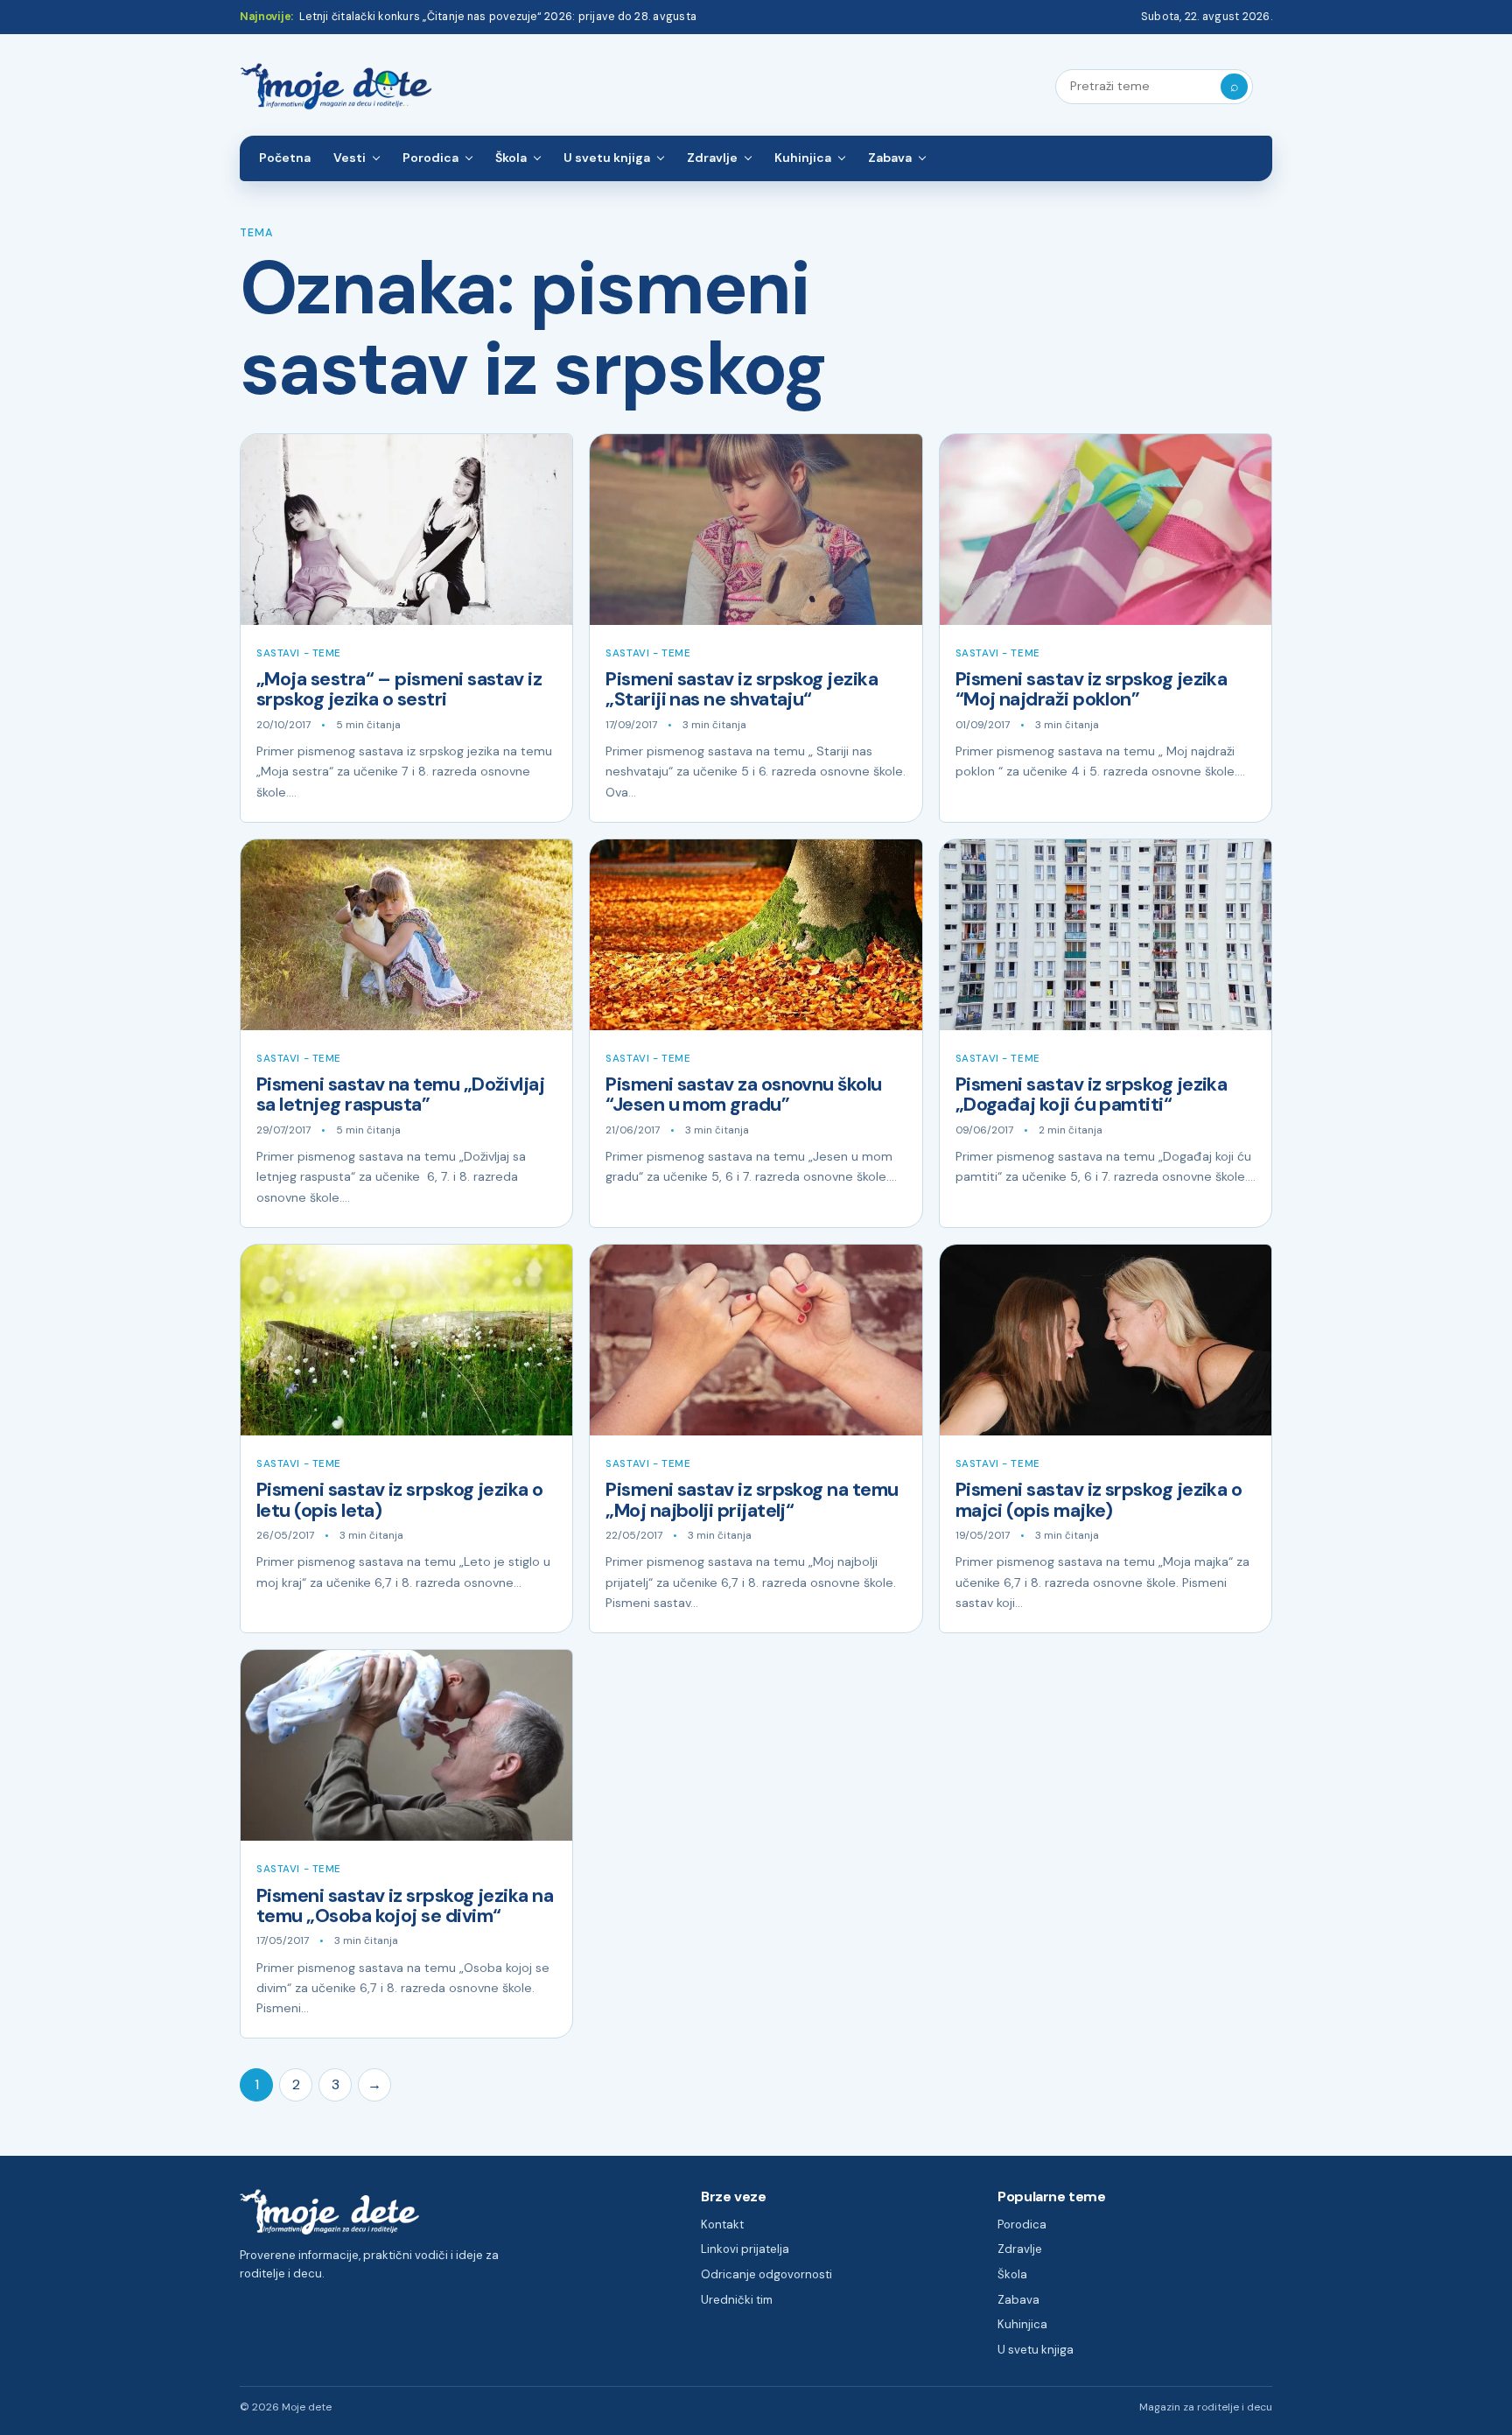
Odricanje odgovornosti (766, 2274)
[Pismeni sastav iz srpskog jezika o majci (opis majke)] (1106, 1340)
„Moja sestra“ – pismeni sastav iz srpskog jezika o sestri (399, 689)
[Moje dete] (336, 87)
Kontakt (722, 2224)
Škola (511, 158)
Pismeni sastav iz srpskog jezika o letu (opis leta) (400, 1500)
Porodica (430, 158)
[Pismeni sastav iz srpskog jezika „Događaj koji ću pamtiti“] (1106, 935)
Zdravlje (712, 158)
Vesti (350, 158)
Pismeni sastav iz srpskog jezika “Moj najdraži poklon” (1092, 689)
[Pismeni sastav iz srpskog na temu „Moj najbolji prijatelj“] (756, 1340)
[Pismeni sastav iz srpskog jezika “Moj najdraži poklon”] (1106, 530)
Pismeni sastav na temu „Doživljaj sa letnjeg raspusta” (400, 1095)
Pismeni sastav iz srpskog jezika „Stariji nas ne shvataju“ (742, 689)
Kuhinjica (803, 158)
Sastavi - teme (299, 653)
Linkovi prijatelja (745, 2249)
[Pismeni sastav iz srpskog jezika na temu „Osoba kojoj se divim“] (406, 1745)
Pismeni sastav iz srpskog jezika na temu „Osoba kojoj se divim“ (405, 1906)
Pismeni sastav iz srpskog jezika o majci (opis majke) (1099, 1500)
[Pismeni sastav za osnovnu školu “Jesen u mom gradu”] (756, 935)
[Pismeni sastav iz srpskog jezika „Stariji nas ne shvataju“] (756, 530)
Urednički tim (737, 2300)
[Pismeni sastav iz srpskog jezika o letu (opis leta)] (406, 1340)
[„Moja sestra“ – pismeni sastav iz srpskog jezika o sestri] (406, 530)
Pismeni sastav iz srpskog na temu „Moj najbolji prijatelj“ (752, 1500)
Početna (285, 158)
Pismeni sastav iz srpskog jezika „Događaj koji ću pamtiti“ (1092, 1095)
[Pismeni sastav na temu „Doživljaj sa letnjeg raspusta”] (406, 935)
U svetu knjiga (607, 158)
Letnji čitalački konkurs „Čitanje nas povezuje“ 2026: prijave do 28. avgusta (498, 17)
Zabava (890, 158)
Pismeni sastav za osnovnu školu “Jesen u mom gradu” (743, 1095)
